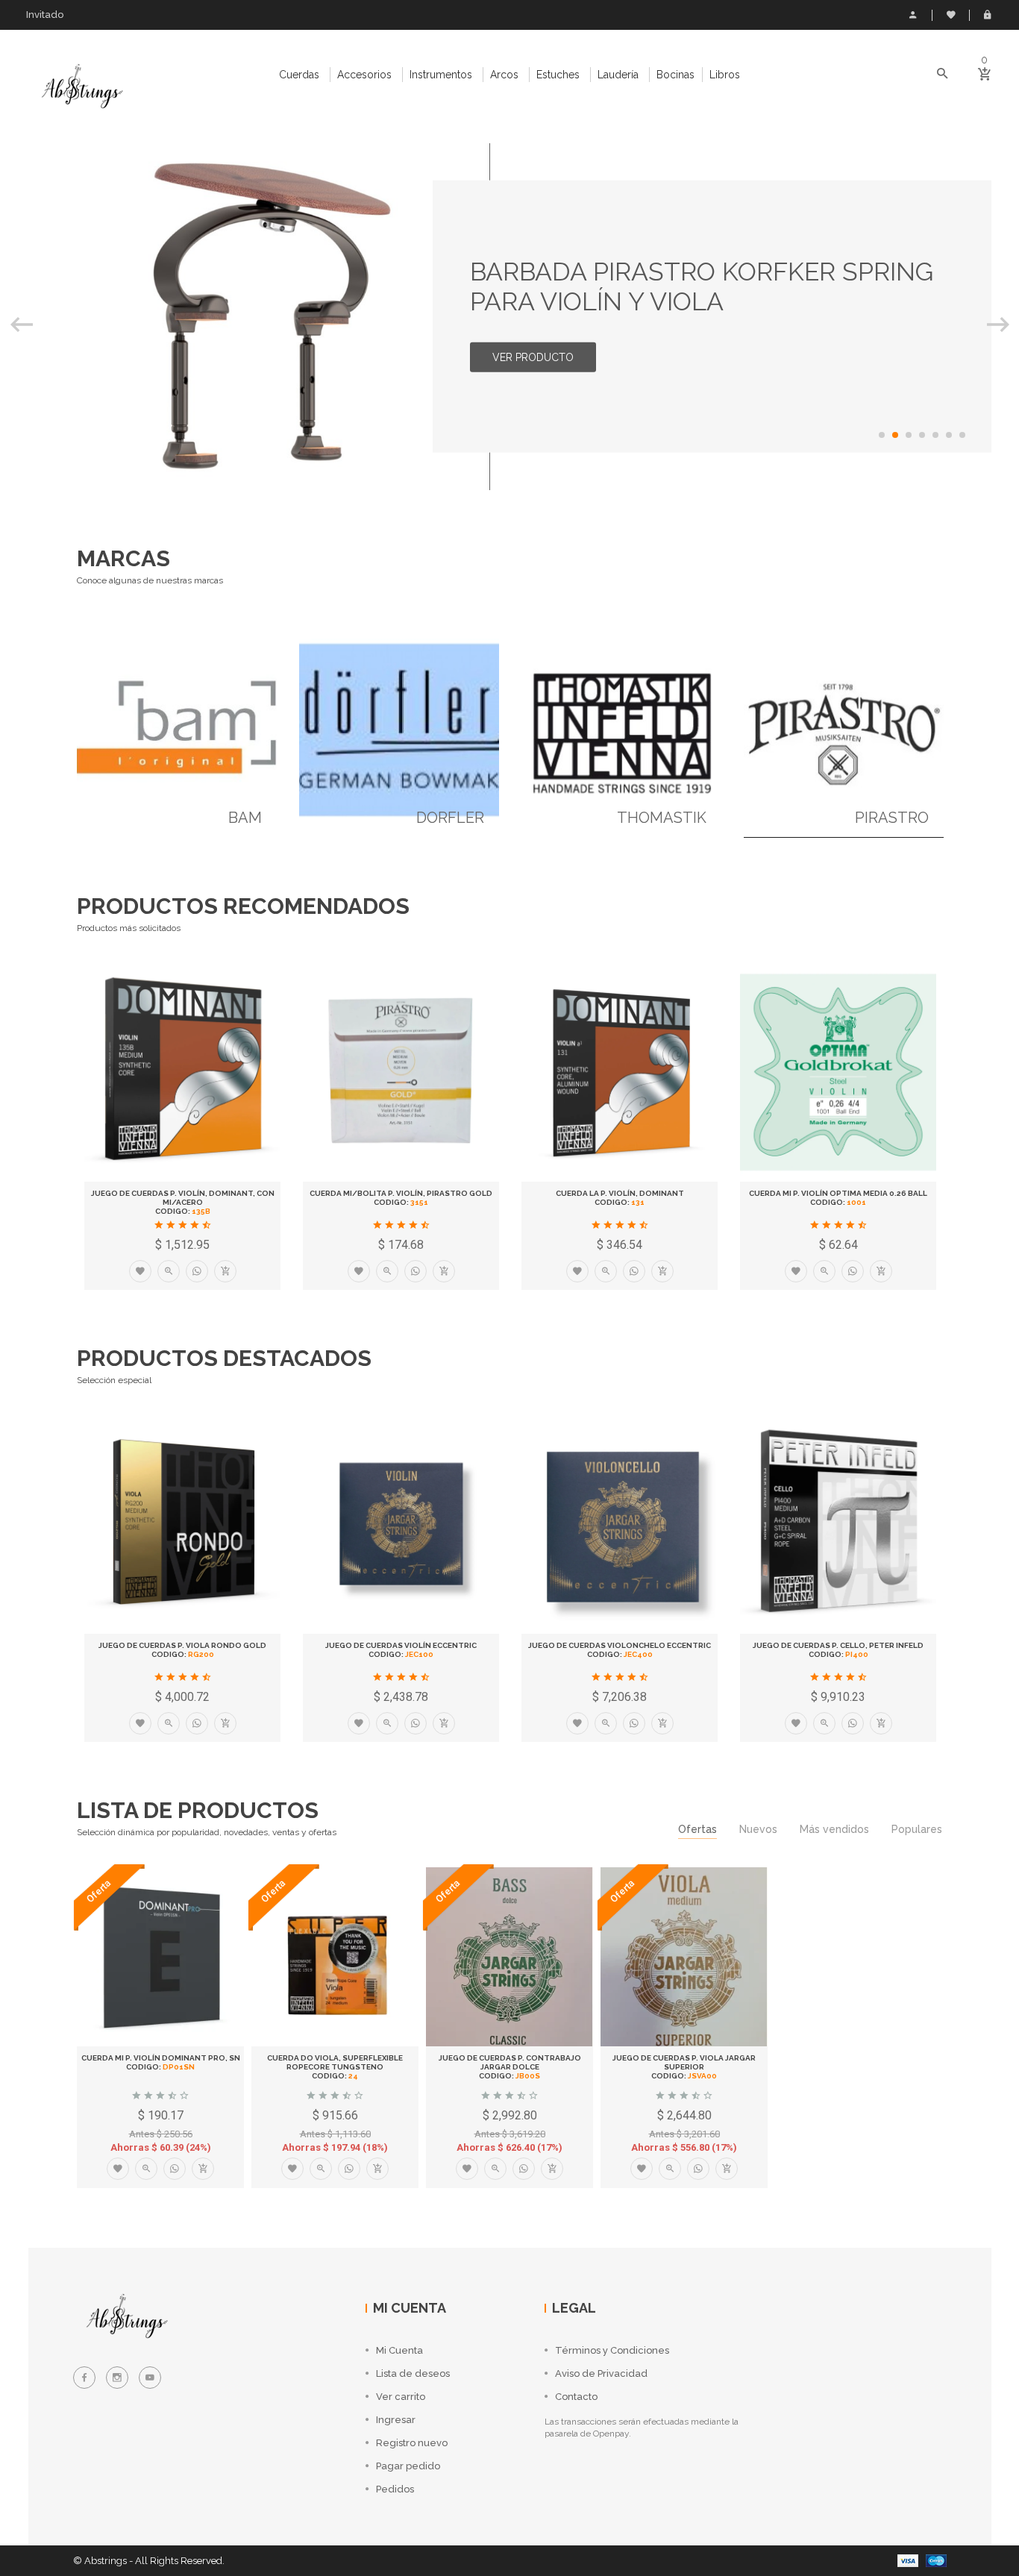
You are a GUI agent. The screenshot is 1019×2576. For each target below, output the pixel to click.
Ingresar (988, 15)
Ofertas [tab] (697, 1829)
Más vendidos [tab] (834, 1829)
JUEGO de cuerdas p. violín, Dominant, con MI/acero (183, 1198)
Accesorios (364, 75)
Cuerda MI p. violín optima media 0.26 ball (838, 1193)
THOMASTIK (662, 818)
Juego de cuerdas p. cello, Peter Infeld (838, 1645)
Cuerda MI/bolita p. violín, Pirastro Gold (401, 1193)
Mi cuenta (913, 15)
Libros (725, 75)
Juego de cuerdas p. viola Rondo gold (182, 1645)
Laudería (618, 75)
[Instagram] (117, 2378)
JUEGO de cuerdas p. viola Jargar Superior (684, 2062)
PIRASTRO (892, 818)
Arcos (504, 75)
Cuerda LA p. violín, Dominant (620, 1193)
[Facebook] (84, 2378)
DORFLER (450, 818)
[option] (510, 317)
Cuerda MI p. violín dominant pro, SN (161, 2058)
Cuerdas (299, 75)
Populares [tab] (917, 1829)
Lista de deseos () (950, 15)
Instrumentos (441, 75)
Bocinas (675, 75)
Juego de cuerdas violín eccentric (401, 1645)
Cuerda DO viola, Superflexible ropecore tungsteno (335, 2062)
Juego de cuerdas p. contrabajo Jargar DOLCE (510, 2062)
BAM (245, 818)
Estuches (558, 75)
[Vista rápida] (169, 1271)
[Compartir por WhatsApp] (197, 1271)
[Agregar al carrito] (225, 1271)
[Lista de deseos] (140, 1271)
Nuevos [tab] (758, 1829)
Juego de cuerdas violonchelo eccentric (620, 1645)
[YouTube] (150, 2378)
